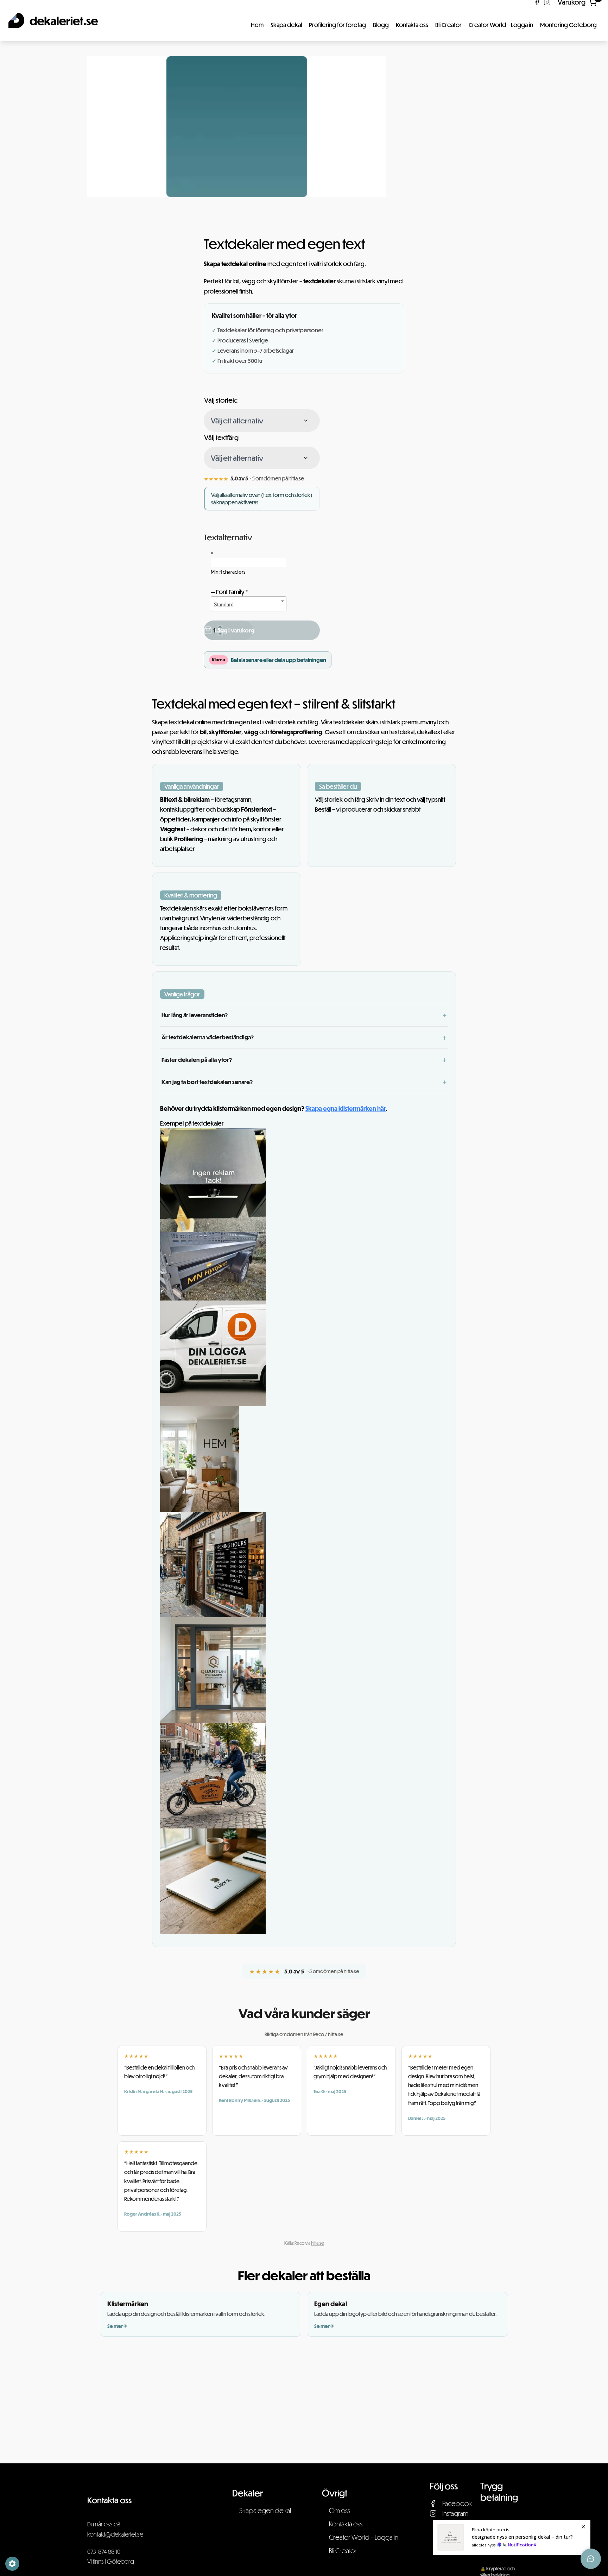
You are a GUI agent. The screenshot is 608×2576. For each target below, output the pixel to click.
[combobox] (249, 604)
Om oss (340, 2510)
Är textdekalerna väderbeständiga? (208, 1037)
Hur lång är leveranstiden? (195, 1015)
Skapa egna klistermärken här (346, 1109)
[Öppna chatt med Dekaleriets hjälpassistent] (591, 2559)
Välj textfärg (221, 437)
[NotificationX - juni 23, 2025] (512, 2537)
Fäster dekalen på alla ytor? (197, 1060)
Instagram (455, 2513)
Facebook (457, 2503)
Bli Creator (448, 25)
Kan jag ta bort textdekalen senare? (207, 1082)
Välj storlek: (221, 400)
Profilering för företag (337, 25)
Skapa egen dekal (265, 2510)
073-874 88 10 (104, 2552)
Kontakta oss (412, 25)
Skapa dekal (286, 25)
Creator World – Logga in (501, 25)
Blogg (381, 25)
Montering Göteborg (568, 25)
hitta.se (318, 2243)
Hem (257, 25)
